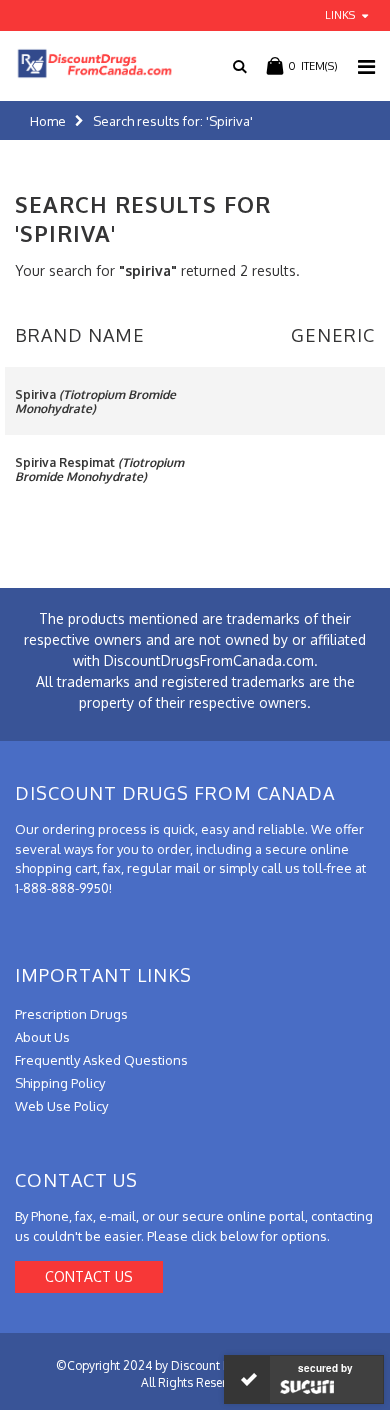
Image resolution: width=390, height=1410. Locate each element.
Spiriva (95, 401)
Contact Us (89, 1276)
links (340, 15)
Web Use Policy (61, 1106)
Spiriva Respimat (99, 469)
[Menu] (366, 66)
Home (48, 121)
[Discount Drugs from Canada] (87, 63)
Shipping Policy (60, 1083)
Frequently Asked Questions (101, 1060)
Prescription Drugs (71, 1014)
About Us (42, 1037)
